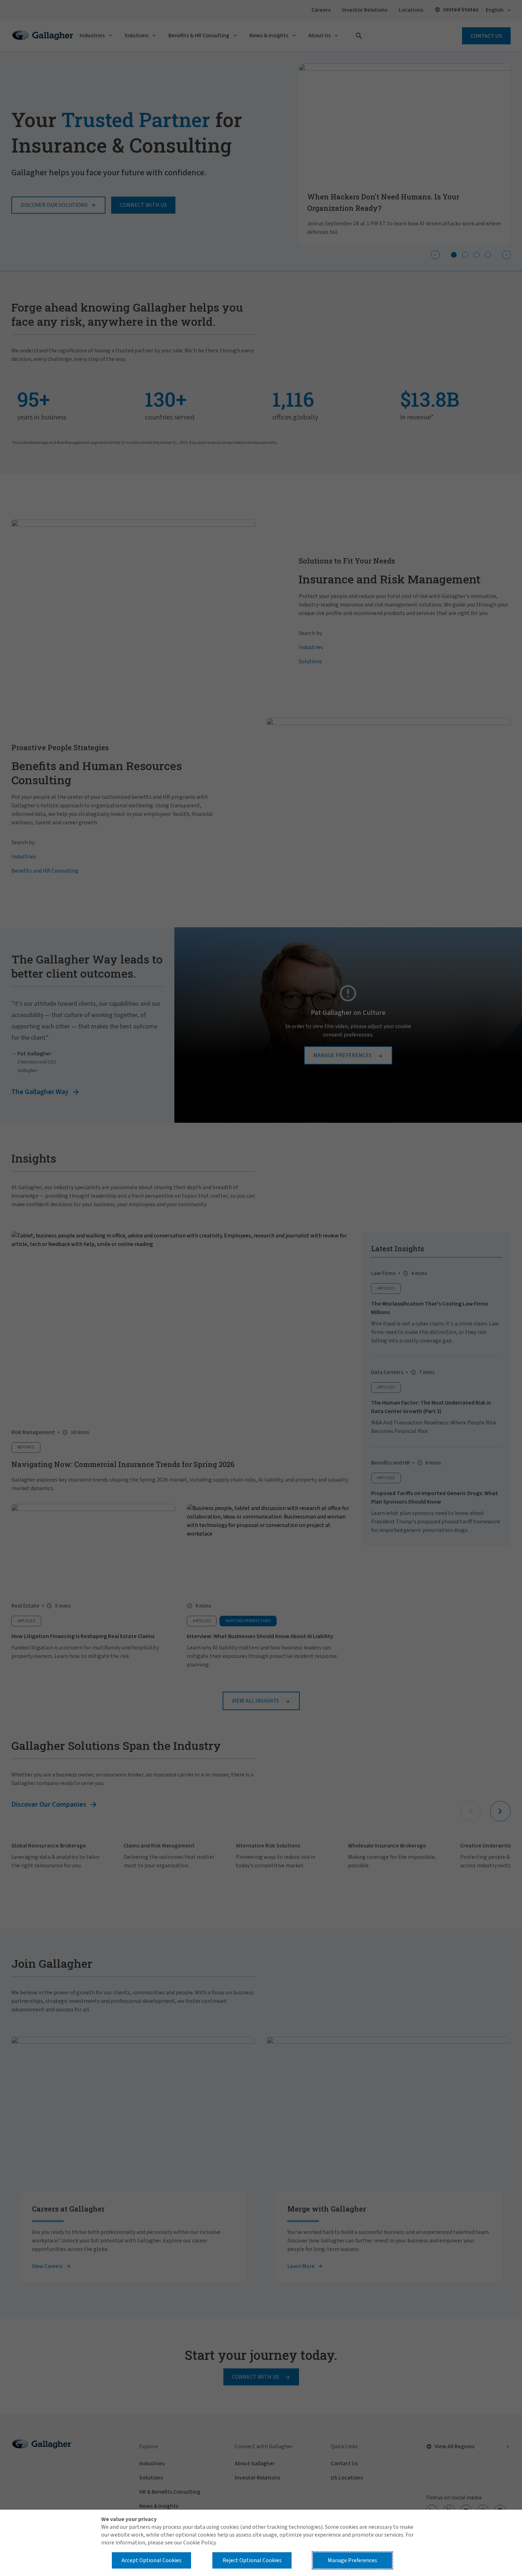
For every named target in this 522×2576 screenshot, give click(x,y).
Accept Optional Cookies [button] (151, 2560)
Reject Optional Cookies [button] (252, 2560)
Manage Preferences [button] (352, 2560)
